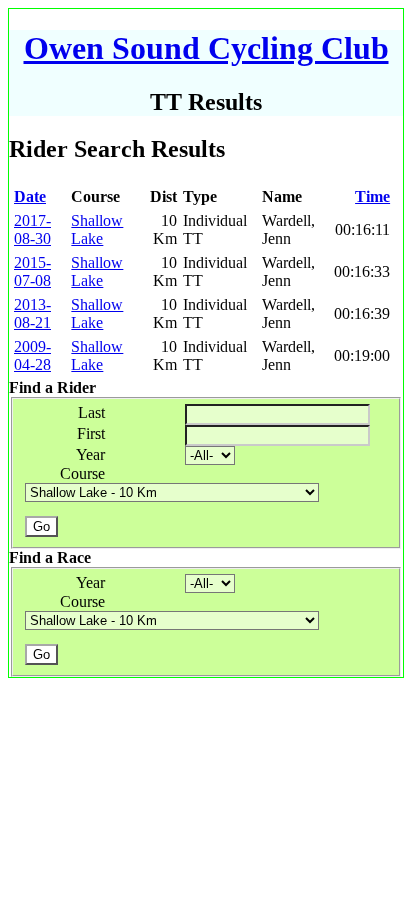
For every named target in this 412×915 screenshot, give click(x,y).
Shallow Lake (97, 229)
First (91, 433)
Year (90, 454)
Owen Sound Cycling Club (206, 48)
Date (30, 196)
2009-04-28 (32, 355)
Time (372, 196)
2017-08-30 (32, 229)
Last (91, 412)
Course (82, 473)
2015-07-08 (32, 271)
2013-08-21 (32, 313)
